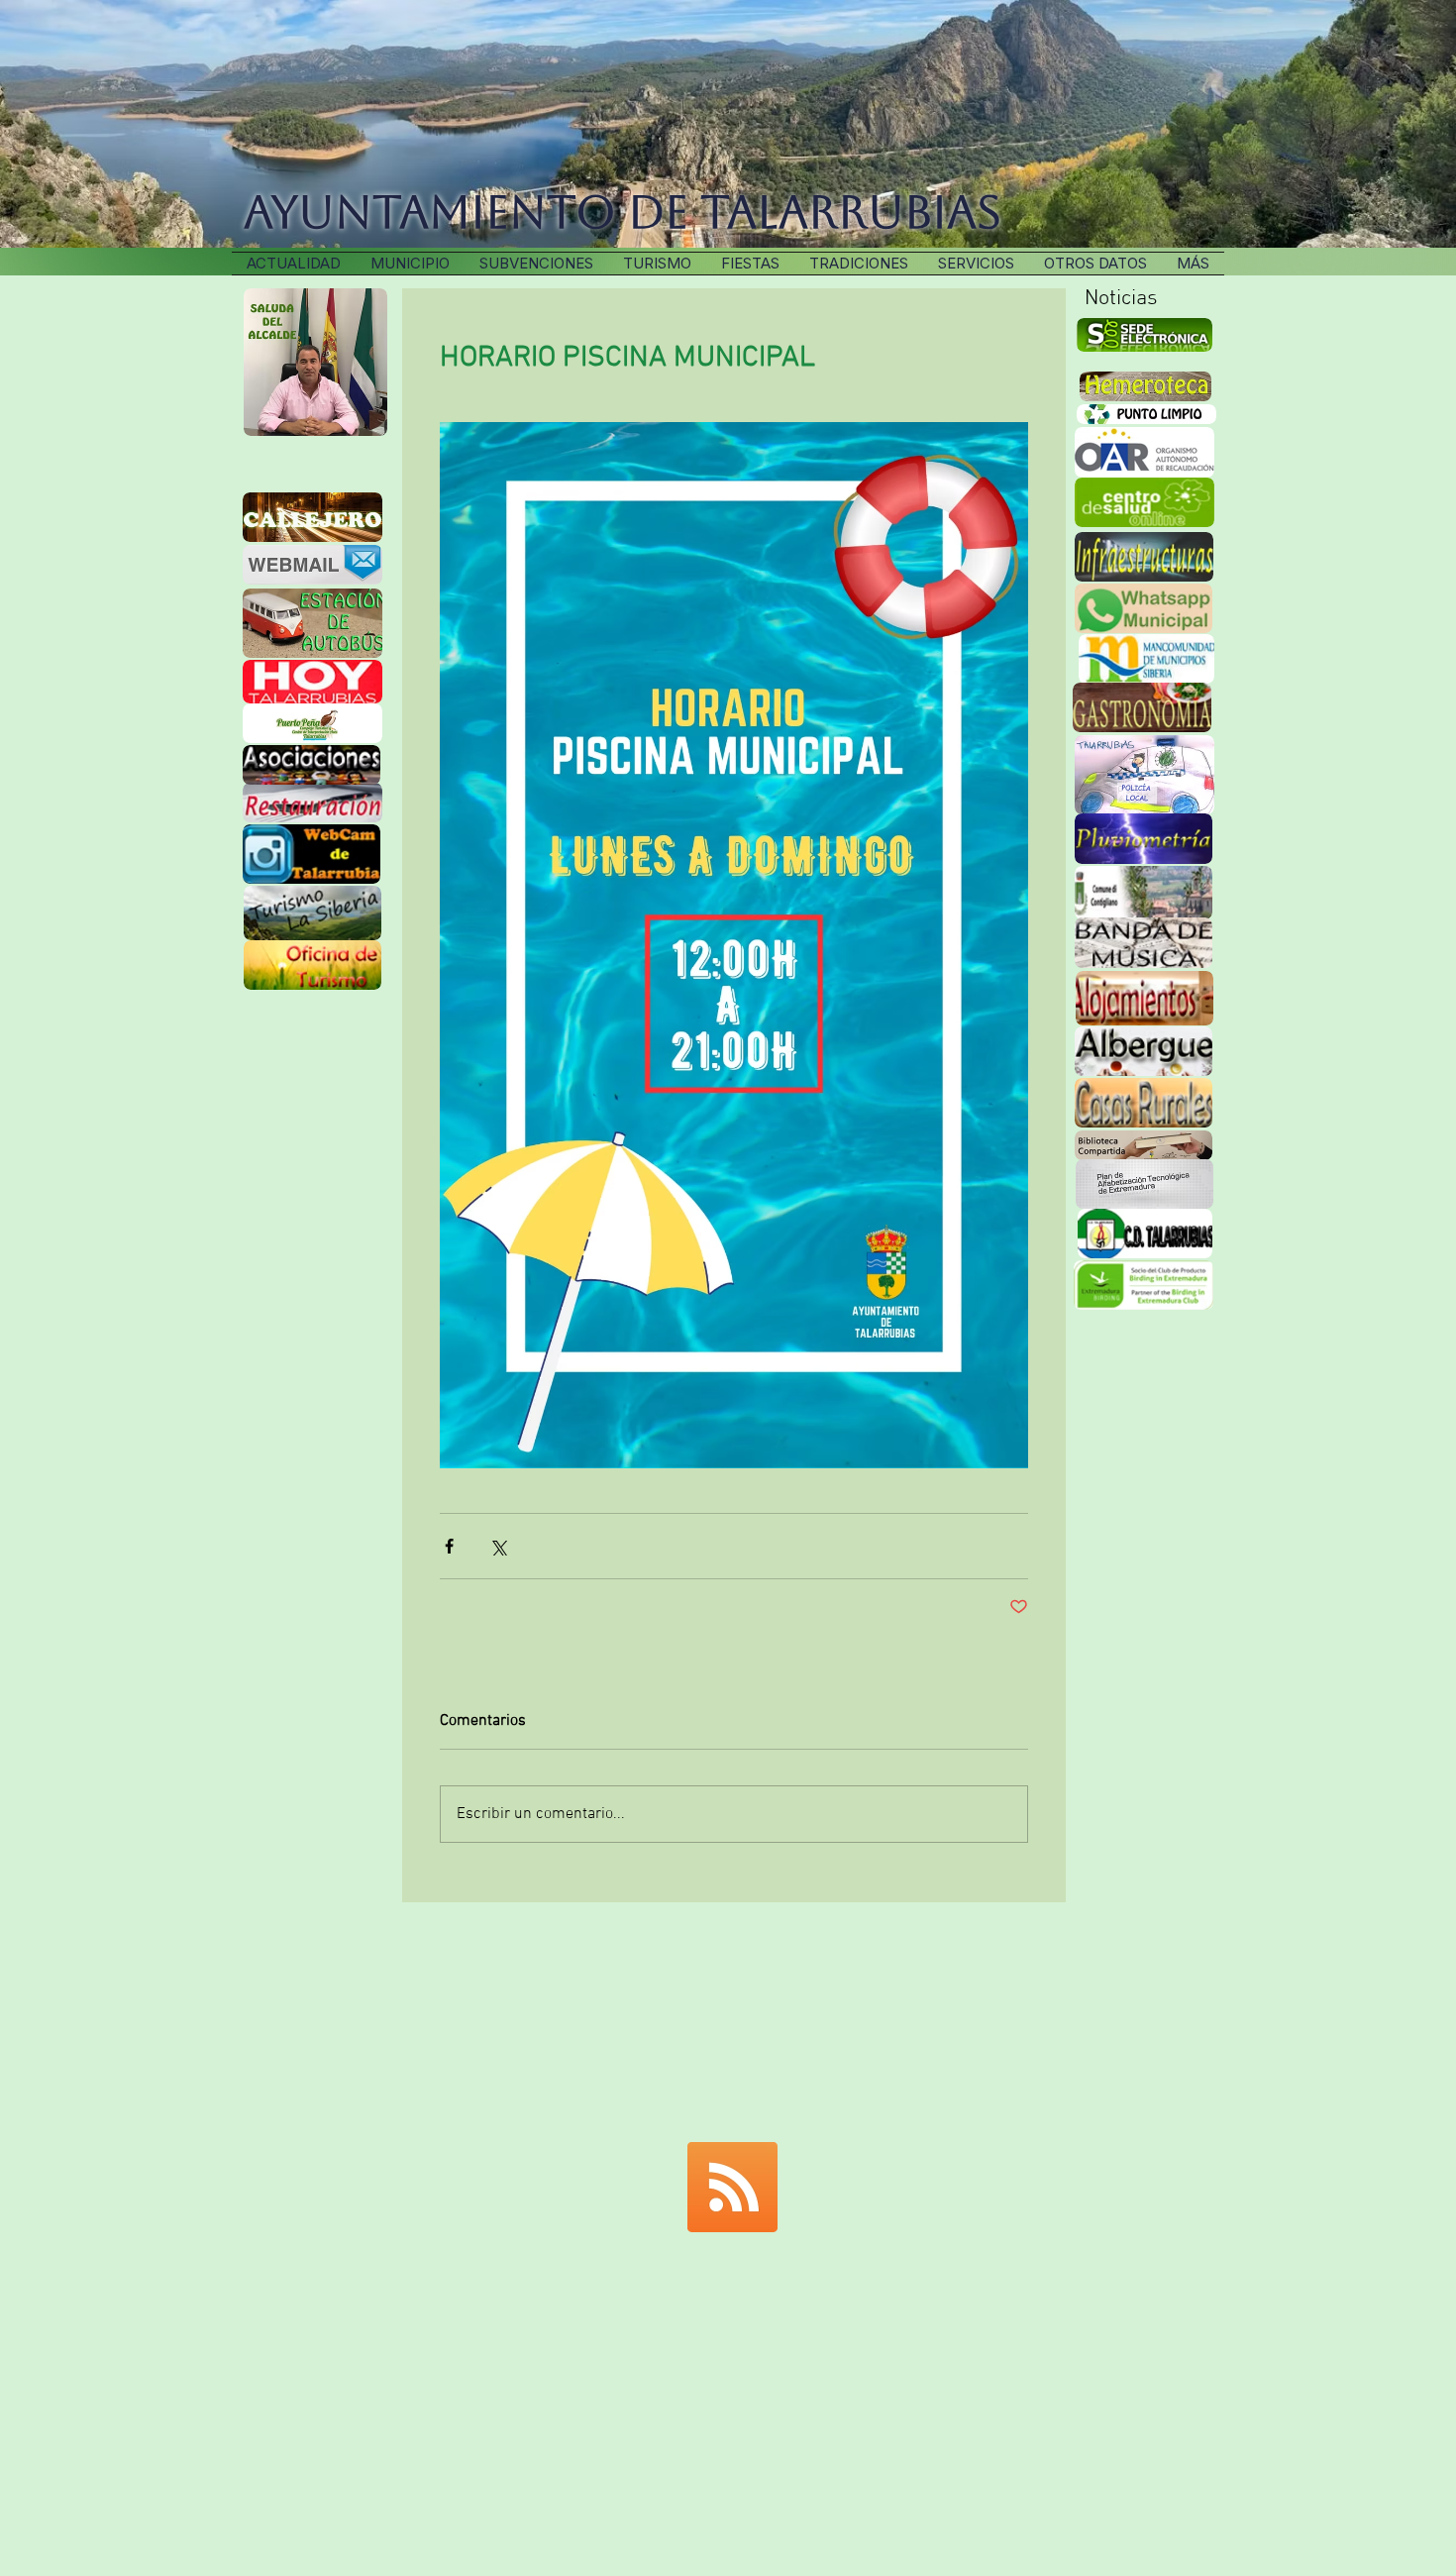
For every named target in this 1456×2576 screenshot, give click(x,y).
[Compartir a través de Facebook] (449, 1546)
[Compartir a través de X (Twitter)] (498, 1546)
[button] (859, 264)
